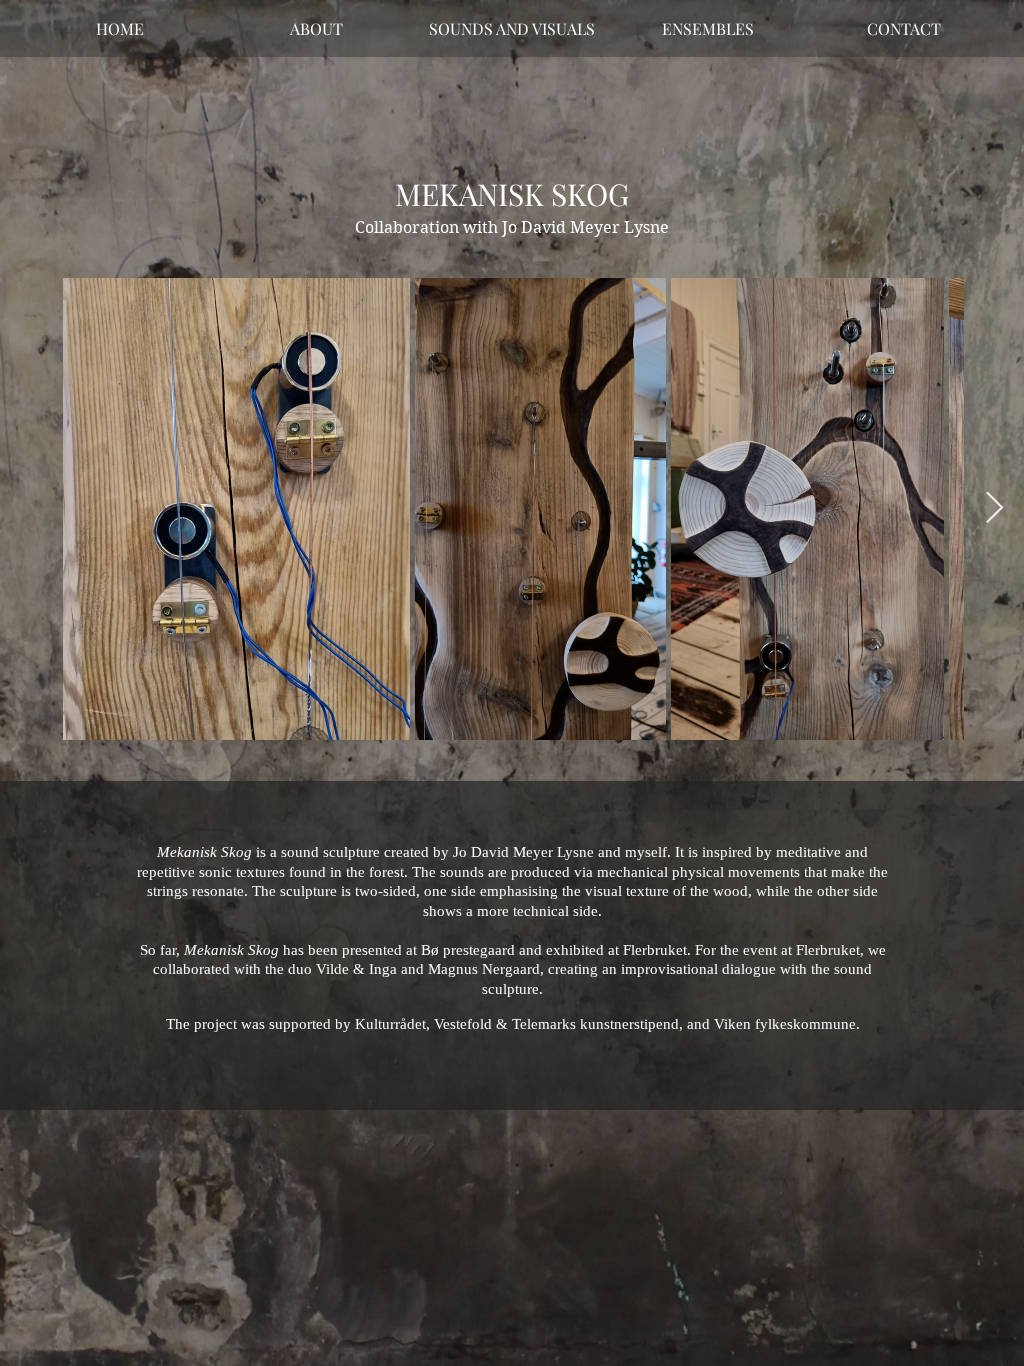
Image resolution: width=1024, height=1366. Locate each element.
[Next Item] (994, 508)
